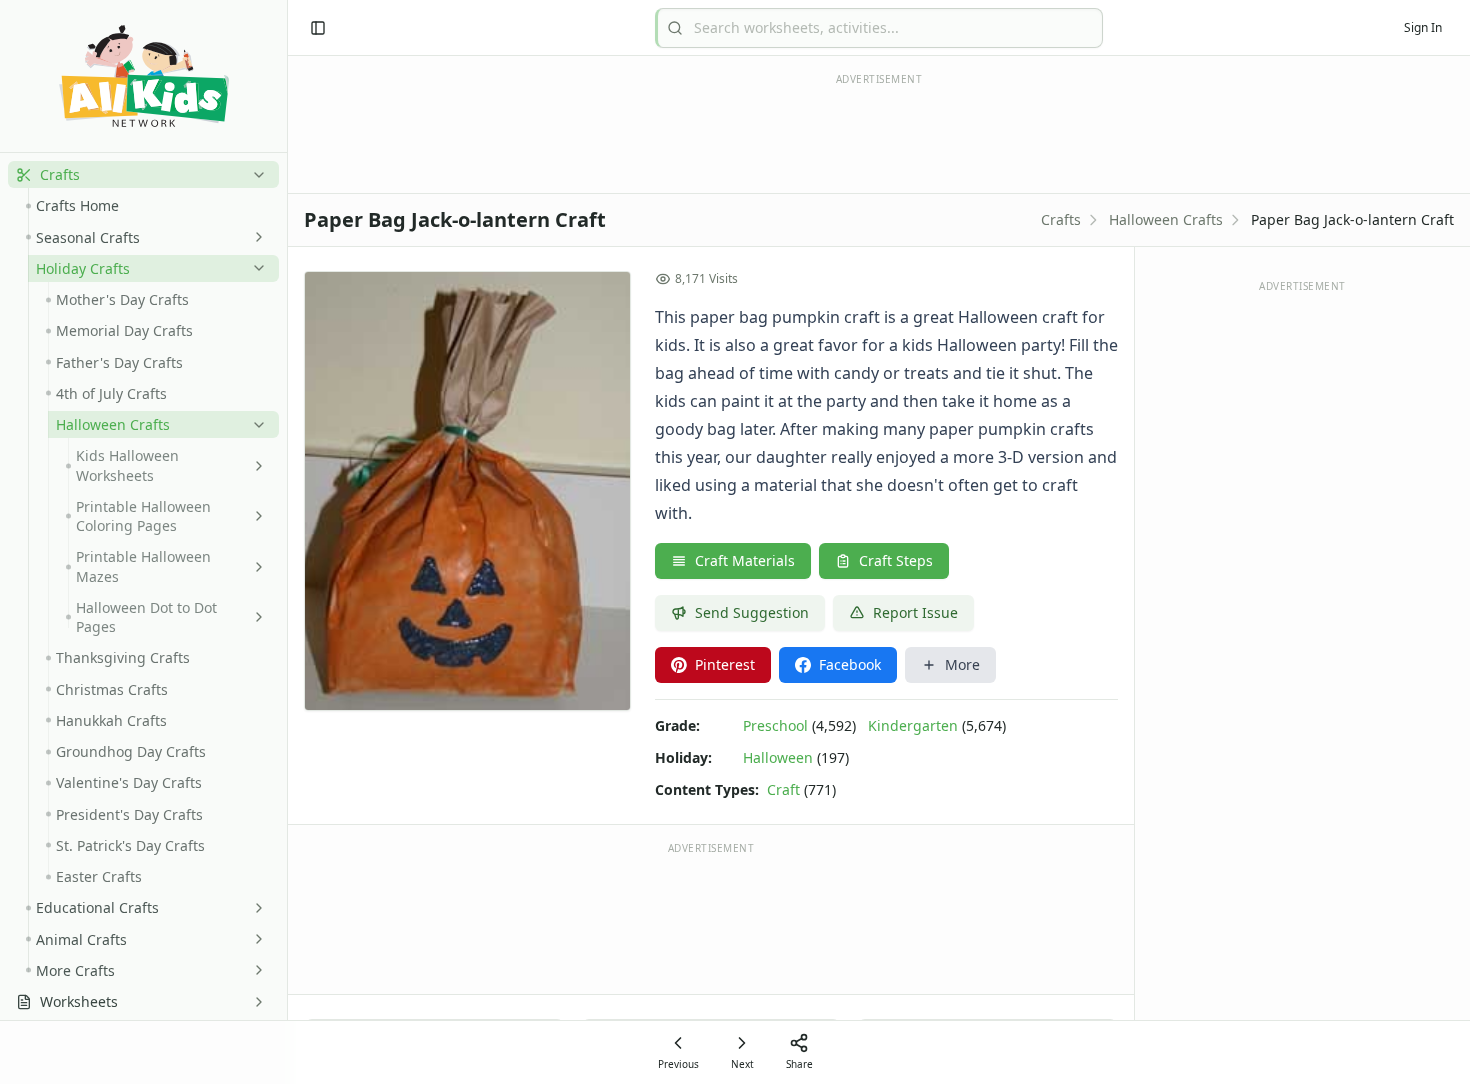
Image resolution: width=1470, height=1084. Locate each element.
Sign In (1423, 27)
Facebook (850, 664)
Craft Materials (745, 560)
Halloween (778, 757)
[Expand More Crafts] (255, 970)
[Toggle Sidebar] (287, 542)
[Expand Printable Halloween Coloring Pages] (255, 516)
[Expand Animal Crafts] (255, 939)
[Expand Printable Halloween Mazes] (255, 567)
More (962, 664)
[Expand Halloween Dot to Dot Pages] (255, 617)
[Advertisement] (711, 917)
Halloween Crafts (1166, 219)
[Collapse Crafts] (255, 175)
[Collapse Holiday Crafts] (255, 268)
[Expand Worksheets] (255, 1002)
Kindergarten (913, 725)
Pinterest (725, 664)
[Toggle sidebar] (318, 28)
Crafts (1061, 219)
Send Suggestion (752, 612)
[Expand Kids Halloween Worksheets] (255, 466)
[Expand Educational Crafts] (255, 908)
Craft (783, 789)
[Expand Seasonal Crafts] (255, 237)
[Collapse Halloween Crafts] (255, 425)
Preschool (775, 725)
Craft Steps (896, 560)
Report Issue (915, 612)
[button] (143, 174)
